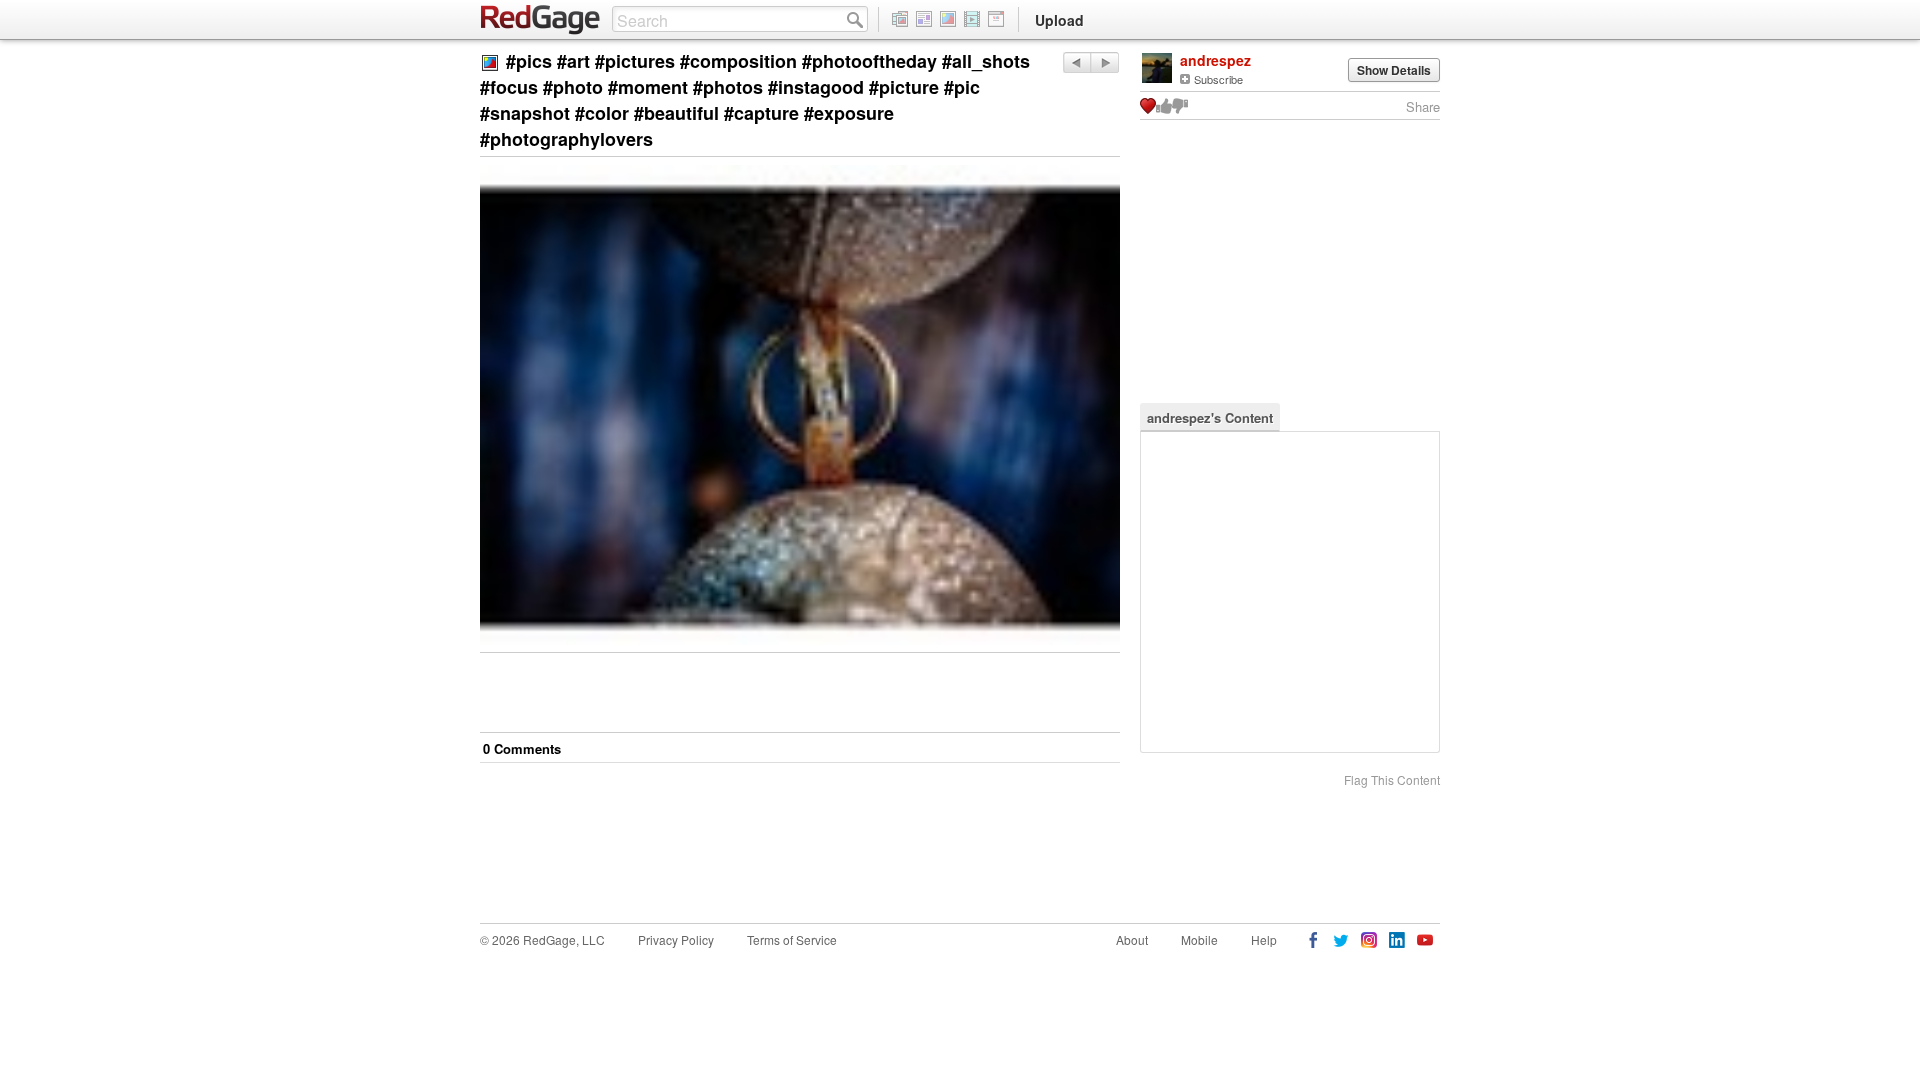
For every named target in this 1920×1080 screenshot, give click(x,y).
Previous (1104, 62)
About (1132, 939)
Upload (1059, 20)
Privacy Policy (676, 939)
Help (1264, 939)
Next (1076, 62)
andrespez (1215, 60)
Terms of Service (792, 939)
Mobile (1199, 939)
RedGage (541, 20)
